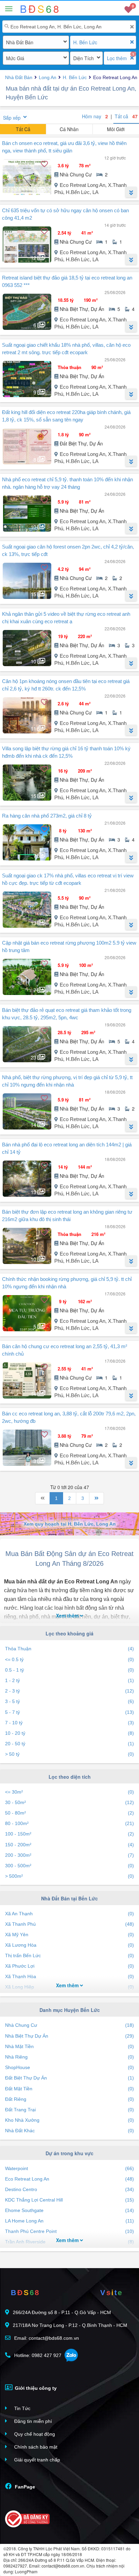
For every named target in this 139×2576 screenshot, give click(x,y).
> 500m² (69, 1876)
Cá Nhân (69, 129)
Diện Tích (84, 58)
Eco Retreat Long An (69, 2179)
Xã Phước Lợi (69, 1966)
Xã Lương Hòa (69, 1945)
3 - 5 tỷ (69, 1701)
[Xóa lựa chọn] (132, 42)
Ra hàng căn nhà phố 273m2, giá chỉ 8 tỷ (47, 816)
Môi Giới (116, 129)
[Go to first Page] (43, 1498)
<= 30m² (69, 1792)
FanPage (24, 2487)
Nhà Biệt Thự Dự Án (69, 2036)
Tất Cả (23, 129)
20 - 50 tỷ (69, 1744)
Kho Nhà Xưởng (69, 2120)
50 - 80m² (69, 1813)
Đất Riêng (69, 2099)
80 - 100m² (69, 1823)
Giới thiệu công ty (35, 2388)
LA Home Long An (69, 2221)
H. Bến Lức (85, 42)
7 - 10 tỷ (69, 1723)
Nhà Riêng (69, 2057)
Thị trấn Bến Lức (69, 1955)
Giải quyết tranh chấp (36, 2460)
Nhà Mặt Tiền (69, 2046)
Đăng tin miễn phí (32, 2421)
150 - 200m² (69, 1845)
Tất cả (126, 116)
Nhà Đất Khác (69, 2131)
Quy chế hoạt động (34, 2434)
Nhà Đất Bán (20, 42)
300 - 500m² (69, 1866)
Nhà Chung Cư (69, 2025)
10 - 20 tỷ (69, 1733)
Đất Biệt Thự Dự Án (69, 2078)
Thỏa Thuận (69, 1649)
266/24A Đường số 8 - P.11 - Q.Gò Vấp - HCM (62, 2312)
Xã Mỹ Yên (69, 1935)
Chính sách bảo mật (35, 2447)
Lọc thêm (117, 58)
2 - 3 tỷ (69, 1691)
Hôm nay (95, 116)
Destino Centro (69, 2189)
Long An (48, 77)
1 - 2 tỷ (69, 1680)
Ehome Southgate (69, 2210)
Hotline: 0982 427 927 (37, 2355)
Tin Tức (22, 2408)
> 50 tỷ (69, 1754)
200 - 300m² (69, 1855)
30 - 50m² (69, 1802)
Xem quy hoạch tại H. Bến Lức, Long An (70, 1524)
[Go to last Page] (96, 1498)
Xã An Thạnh (69, 1914)
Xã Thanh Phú (69, 1924)
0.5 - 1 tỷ (69, 1670)
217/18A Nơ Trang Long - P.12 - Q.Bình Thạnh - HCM (70, 2325)
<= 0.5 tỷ (69, 1659)
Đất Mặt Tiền (69, 2089)
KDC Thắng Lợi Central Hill (69, 2200)
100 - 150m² (69, 1834)
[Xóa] (132, 27)
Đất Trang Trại (69, 2110)
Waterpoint (69, 2168)
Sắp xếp (12, 118)
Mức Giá (15, 58)
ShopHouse (69, 2067)
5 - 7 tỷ (69, 1712)
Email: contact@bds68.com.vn (46, 2338)
